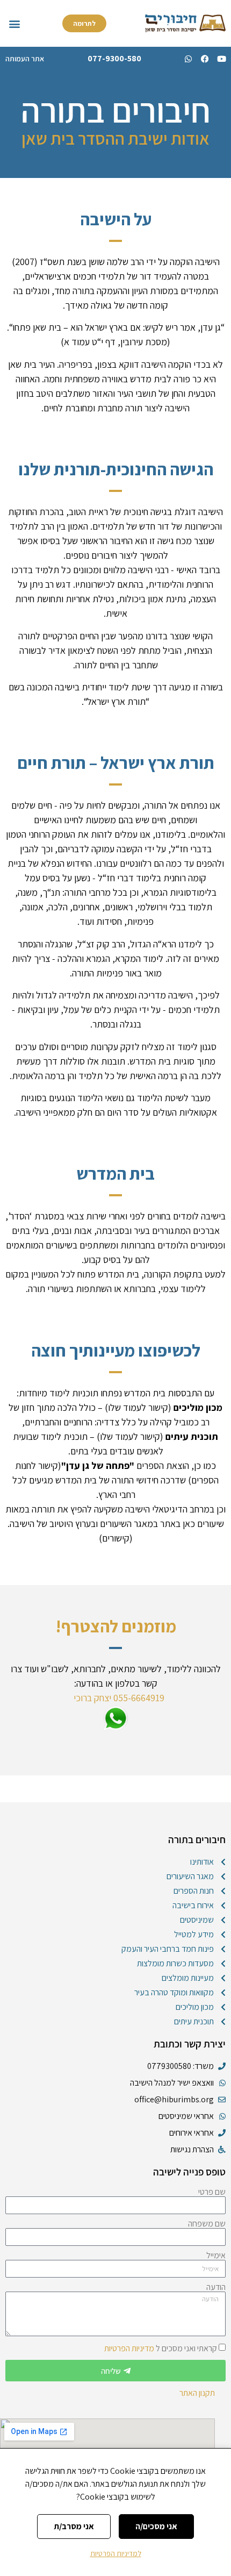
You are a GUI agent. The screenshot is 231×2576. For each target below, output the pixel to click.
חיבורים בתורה (197, 1839)
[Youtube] (222, 59)
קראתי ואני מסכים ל (161, 2348)
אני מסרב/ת (74, 2526)
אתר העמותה (25, 59)
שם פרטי (212, 2192)
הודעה (216, 2287)
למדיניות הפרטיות (116, 2553)
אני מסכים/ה (156, 2526)
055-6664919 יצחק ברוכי (117, 1698)
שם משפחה (207, 2224)
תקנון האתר (197, 2393)
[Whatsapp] (188, 59)
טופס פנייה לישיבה (189, 2172)
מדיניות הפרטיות (129, 2348)
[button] (14, 23)
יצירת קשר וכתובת (190, 2044)
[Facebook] (205, 59)
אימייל (216, 2256)
